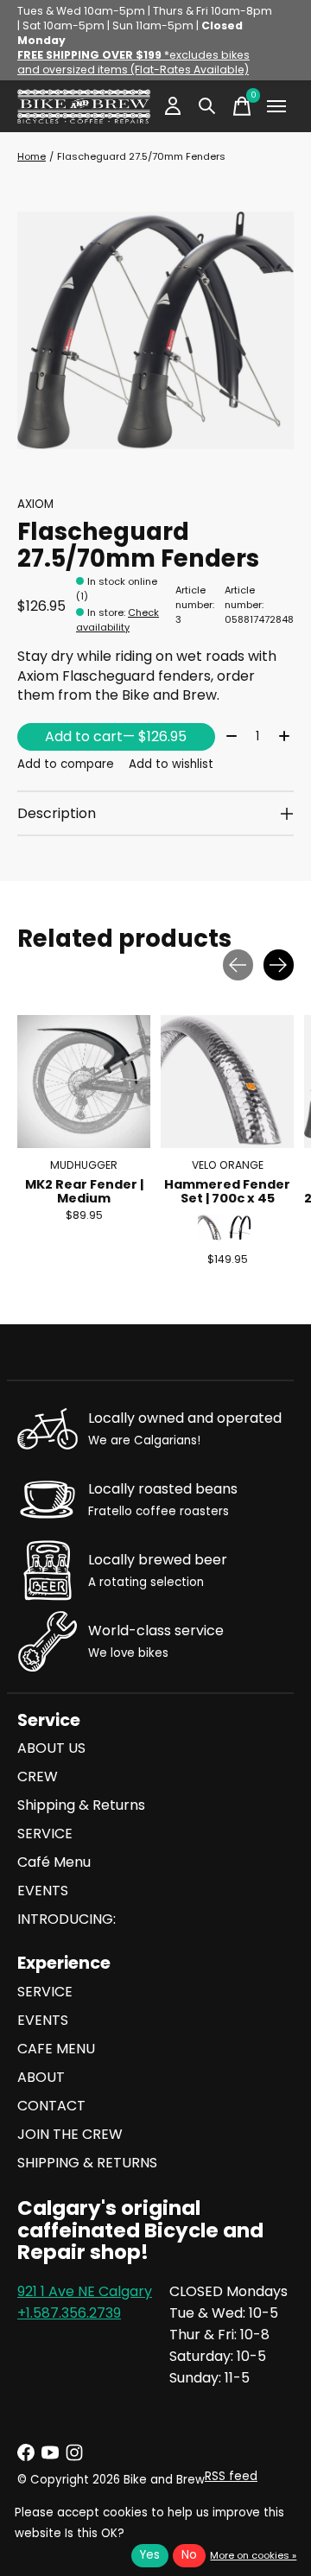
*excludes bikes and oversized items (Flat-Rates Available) (133, 62)
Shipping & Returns (81, 1805)
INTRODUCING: (67, 1919)
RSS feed (231, 2476)
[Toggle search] (207, 106)
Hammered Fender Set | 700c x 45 (227, 1190)
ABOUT (41, 2077)
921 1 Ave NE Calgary (85, 2291)
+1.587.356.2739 (69, 2313)
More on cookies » (253, 2555)
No (189, 2555)
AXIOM (35, 504)
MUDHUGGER (84, 1165)
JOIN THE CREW (70, 2134)
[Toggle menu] (276, 106)
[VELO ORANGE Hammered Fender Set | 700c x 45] (227, 1082)
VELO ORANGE (228, 1165)
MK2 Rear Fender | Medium (84, 1190)
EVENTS (43, 1891)
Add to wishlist (171, 764)
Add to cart (116, 736)
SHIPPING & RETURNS (87, 2163)
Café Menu (54, 1862)
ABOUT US (51, 1748)
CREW (38, 1777)
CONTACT (51, 2106)
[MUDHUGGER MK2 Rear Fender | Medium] (84, 1082)
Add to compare (66, 764)
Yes (150, 2555)
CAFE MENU (56, 2049)
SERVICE (45, 1834)
